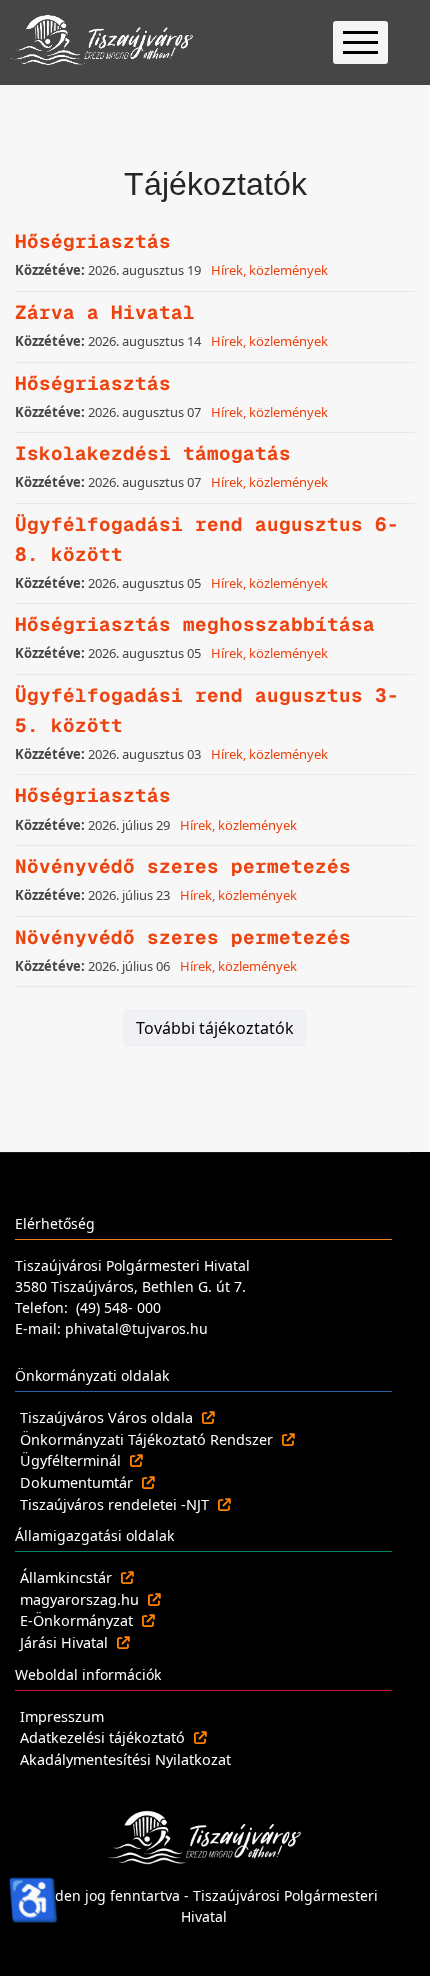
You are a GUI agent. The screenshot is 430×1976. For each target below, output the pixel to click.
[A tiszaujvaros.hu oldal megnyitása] (204, 1836)
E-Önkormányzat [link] (78, 1620)
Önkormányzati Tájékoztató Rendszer (148, 1439)
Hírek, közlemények (269, 270)
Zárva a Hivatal (105, 312)
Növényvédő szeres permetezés (183, 866)
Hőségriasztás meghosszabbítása (195, 624)
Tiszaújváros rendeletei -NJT (116, 1504)
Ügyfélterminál (72, 1460)
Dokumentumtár (78, 1482)
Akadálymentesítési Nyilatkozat (125, 1759)
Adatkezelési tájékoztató (104, 1737)
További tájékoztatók (215, 1028)
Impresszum (62, 1716)
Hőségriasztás (93, 241)
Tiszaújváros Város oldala (108, 1417)
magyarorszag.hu (81, 1599)
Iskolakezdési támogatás (153, 453)
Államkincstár (68, 1577)
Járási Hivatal (66, 1642)
